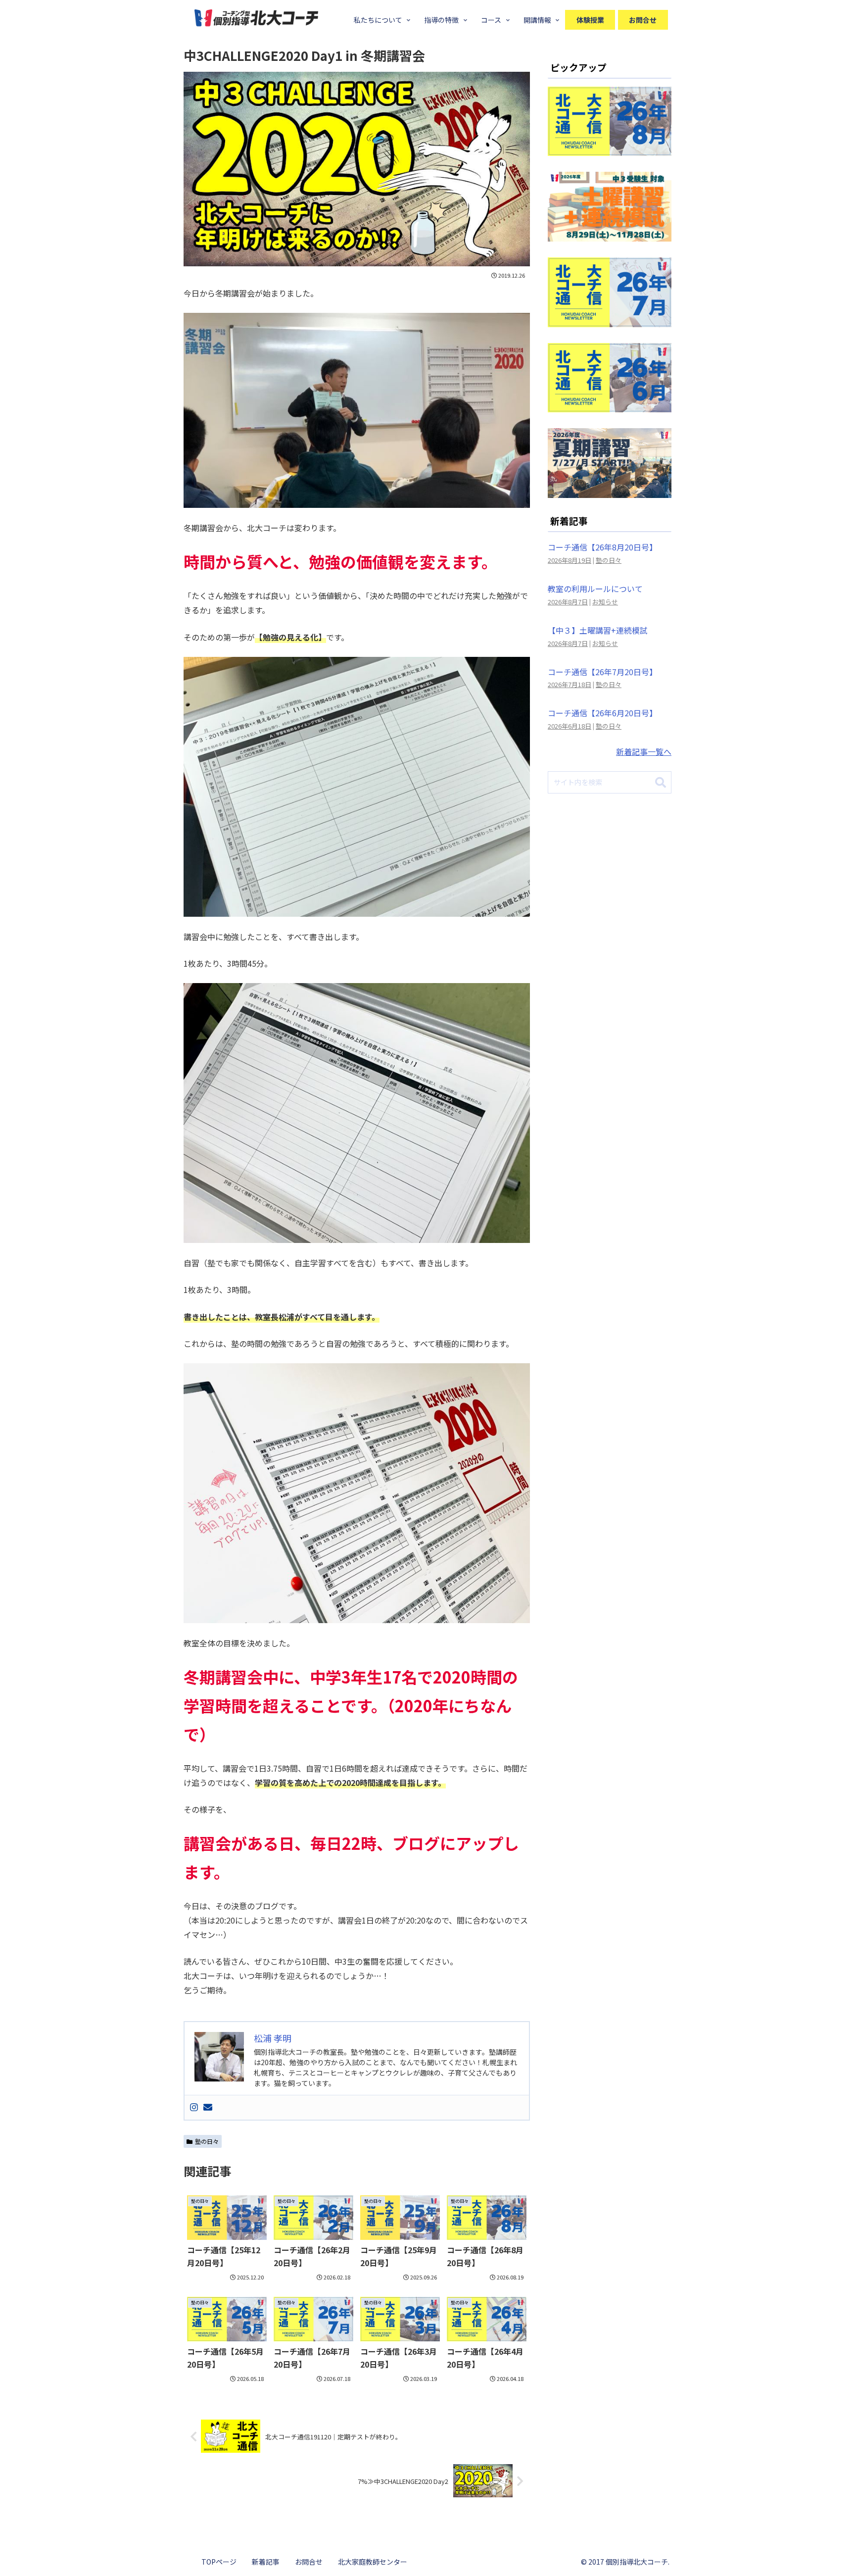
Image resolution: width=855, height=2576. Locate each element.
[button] (661, 783)
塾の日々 (207, 2141)
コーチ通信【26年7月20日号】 (602, 672)
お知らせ (605, 602)
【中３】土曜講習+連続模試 (598, 630)
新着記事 (266, 2562)
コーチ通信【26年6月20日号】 (602, 713)
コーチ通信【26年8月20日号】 (602, 547)
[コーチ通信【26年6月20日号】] (610, 405)
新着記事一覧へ (644, 751)
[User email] (208, 2107)
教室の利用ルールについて (595, 589)
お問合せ (309, 2562)
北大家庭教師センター (373, 2562)
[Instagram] (194, 2107)
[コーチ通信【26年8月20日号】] (610, 149)
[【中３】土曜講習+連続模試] (610, 234)
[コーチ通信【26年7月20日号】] (610, 320)
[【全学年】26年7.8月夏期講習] (610, 491)
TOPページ (219, 2562)
